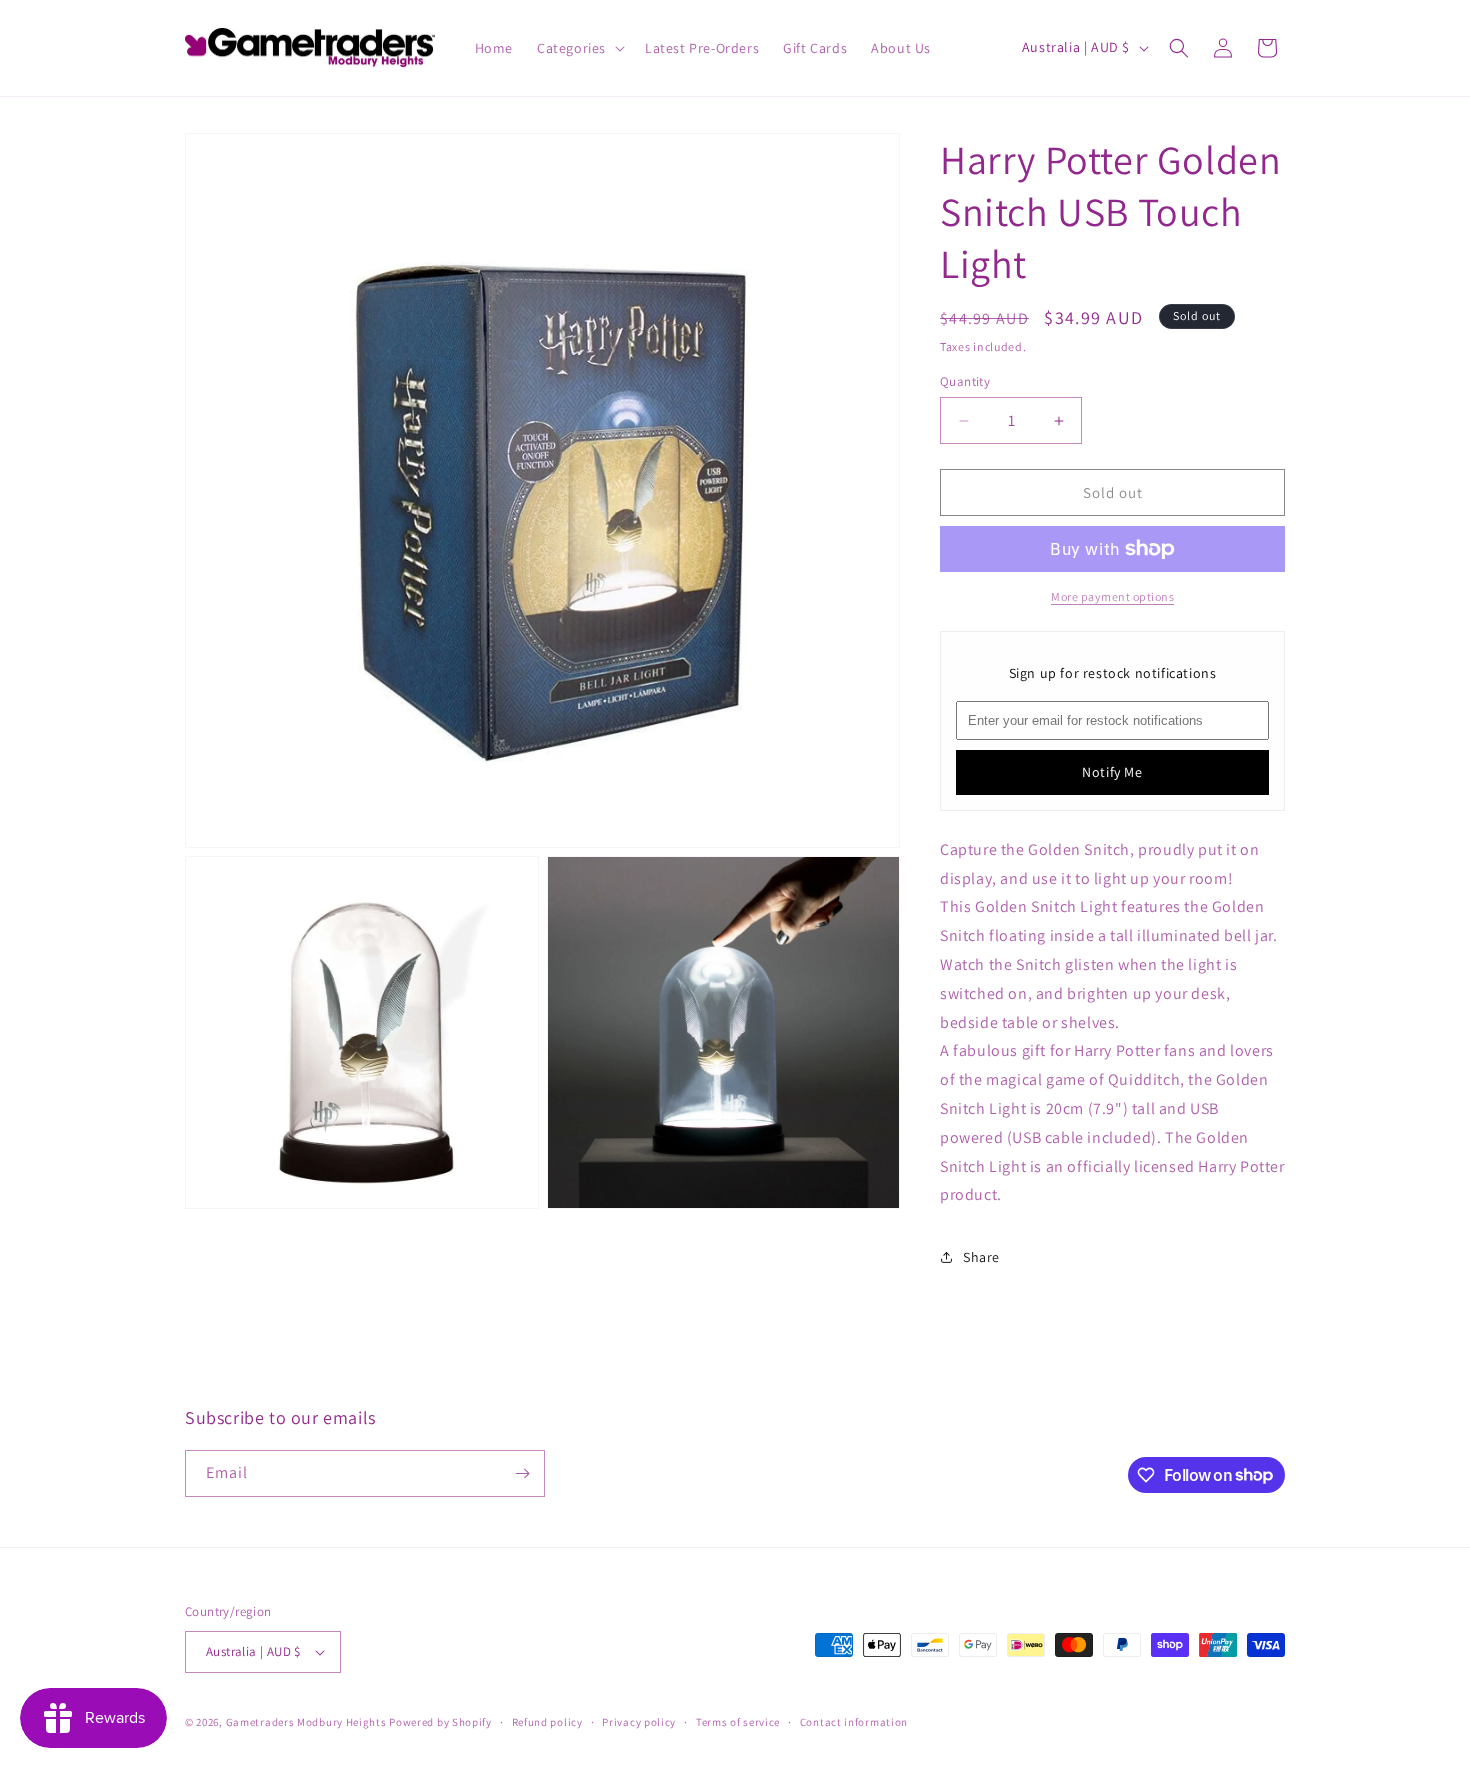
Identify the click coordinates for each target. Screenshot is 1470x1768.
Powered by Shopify (440, 1722)
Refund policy (547, 1722)
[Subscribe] (522, 1473)
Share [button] (981, 1257)
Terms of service (738, 1722)
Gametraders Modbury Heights (306, 1722)
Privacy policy (639, 1722)
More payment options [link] (1112, 596)
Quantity (965, 381)
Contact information (854, 1722)
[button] (579, 48)
